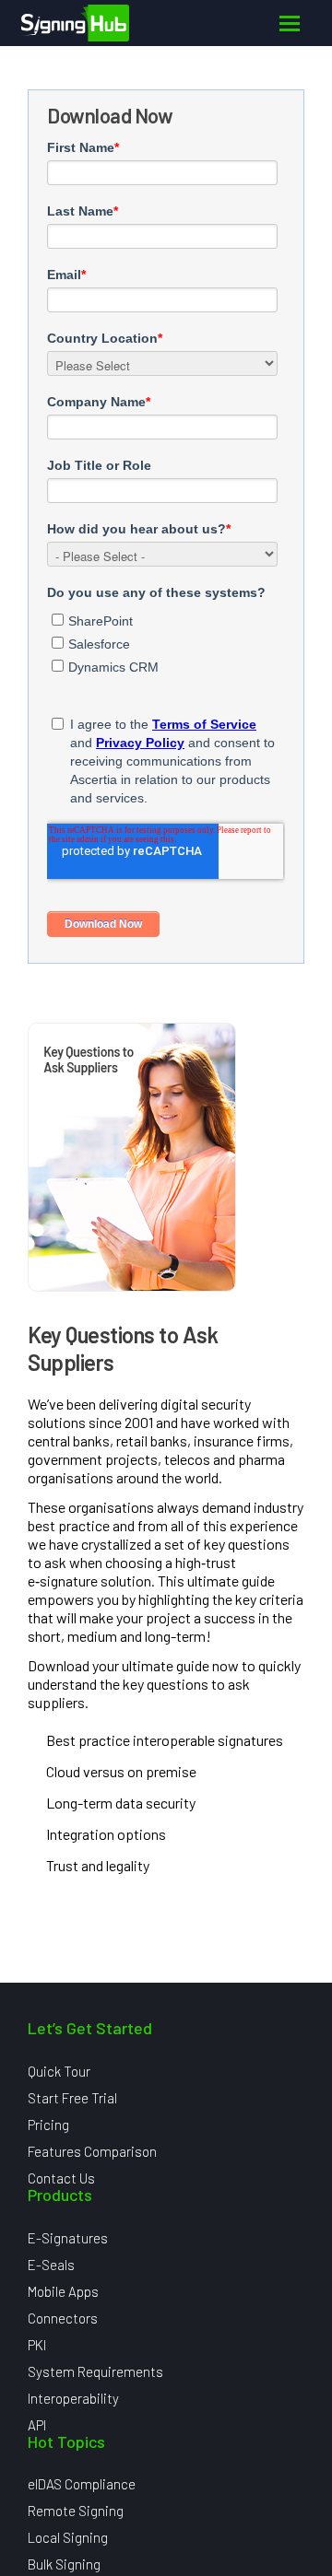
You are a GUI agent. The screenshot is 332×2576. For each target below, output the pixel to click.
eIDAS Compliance (82, 2484)
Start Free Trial (72, 2098)
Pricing (48, 2125)
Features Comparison (92, 2151)
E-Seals (51, 2265)
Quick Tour (59, 2071)
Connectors (63, 2318)
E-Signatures (68, 2238)
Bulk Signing (64, 2564)
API (37, 2425)
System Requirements (95, 2371)
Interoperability (73, 2398)
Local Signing (68, 2537)
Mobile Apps (63, 2291)
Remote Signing (76, 2511)
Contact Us (61, 2178)
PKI (37, 2345)
